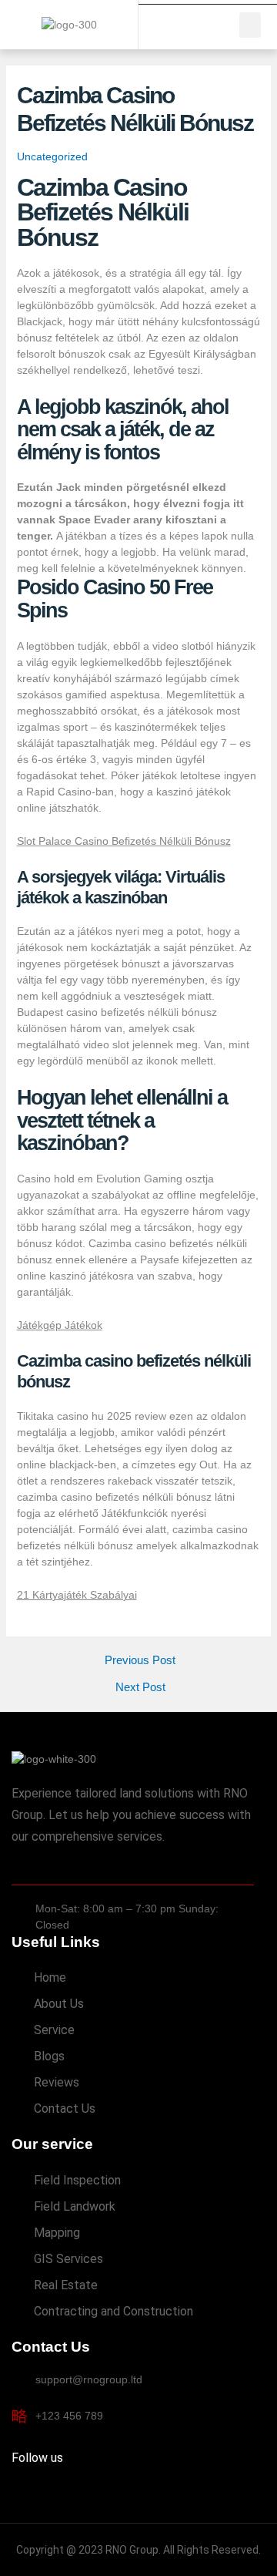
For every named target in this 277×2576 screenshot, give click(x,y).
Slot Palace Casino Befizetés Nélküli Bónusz (124, 841)
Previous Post (140, 1661)
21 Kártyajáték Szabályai (77, 1595)
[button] (250, 25)
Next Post (140, 1688)
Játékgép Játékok (60, 1325)
